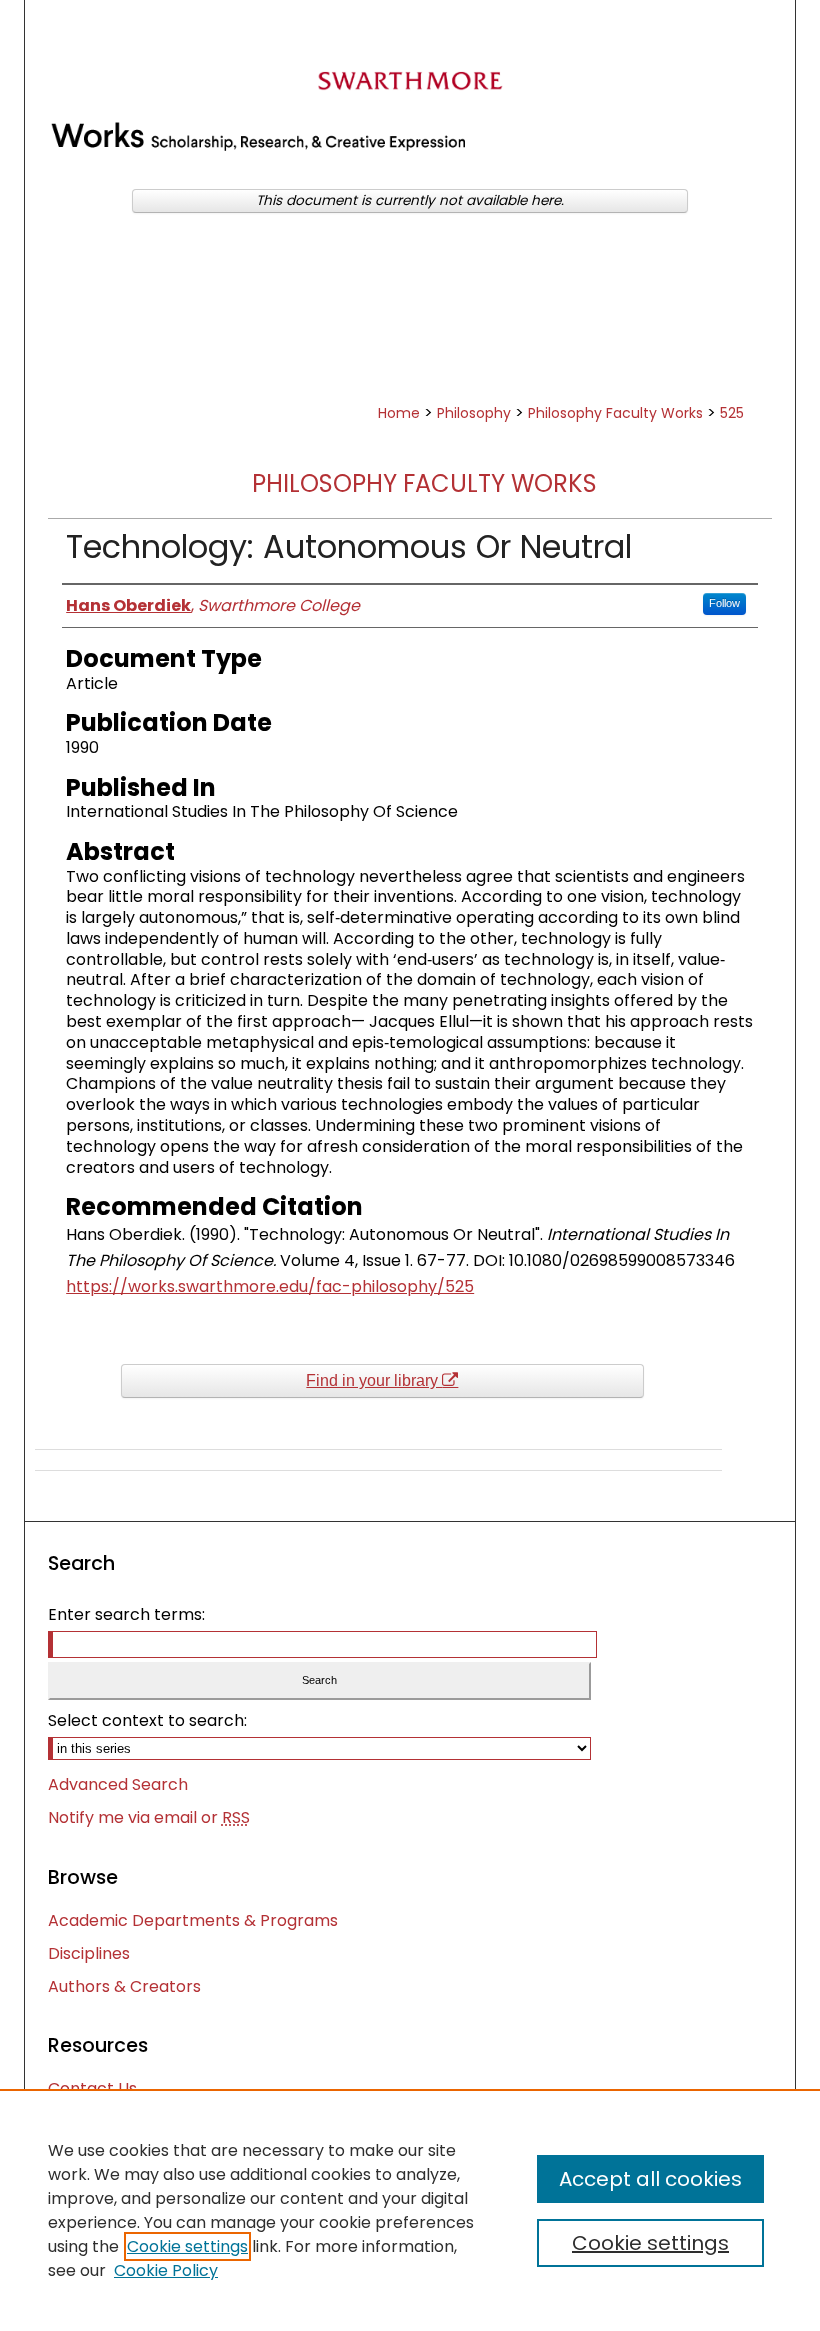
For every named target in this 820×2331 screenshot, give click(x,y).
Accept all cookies (650, 2179)
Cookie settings (187, 2246)
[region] (410, 2210)
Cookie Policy (166, 2270)
